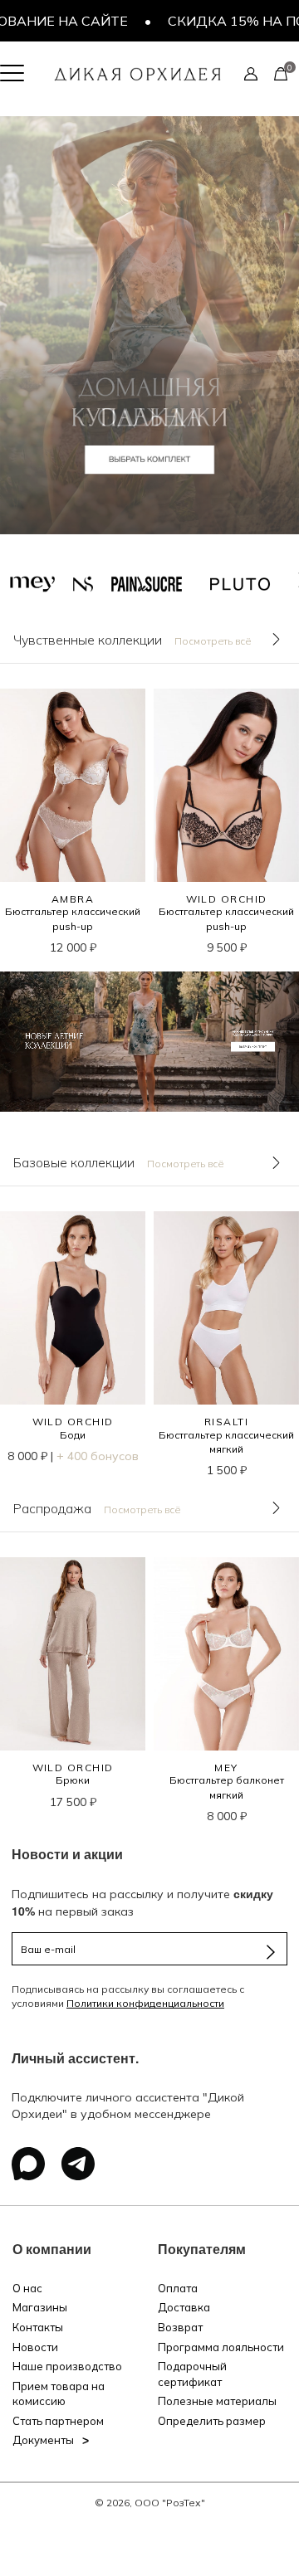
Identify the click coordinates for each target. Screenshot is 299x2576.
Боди (73, 1435)
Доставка (184, 2307)
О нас (27, 2288)
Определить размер (212, 2421)
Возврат (180, 2327)
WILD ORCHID (227, 899)
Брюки (73, 1780)
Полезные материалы (217, 2401)
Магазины (40, 2307)
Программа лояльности (221, 2347)
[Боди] (73, 1308)
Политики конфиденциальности (145, 2003)
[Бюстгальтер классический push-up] (73, 785)
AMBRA (73, 899)
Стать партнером (58, 2421)
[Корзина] (281, 73)
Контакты (38, 2327)
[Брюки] (73, 1654)
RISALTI (226, 1422)
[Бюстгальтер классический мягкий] (226, 1308)
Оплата (178, 2288)
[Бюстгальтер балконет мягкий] (226, 1654)
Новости (35, 2347)
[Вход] (251, 73)
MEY (226, 1768)
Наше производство (67, 2366)
